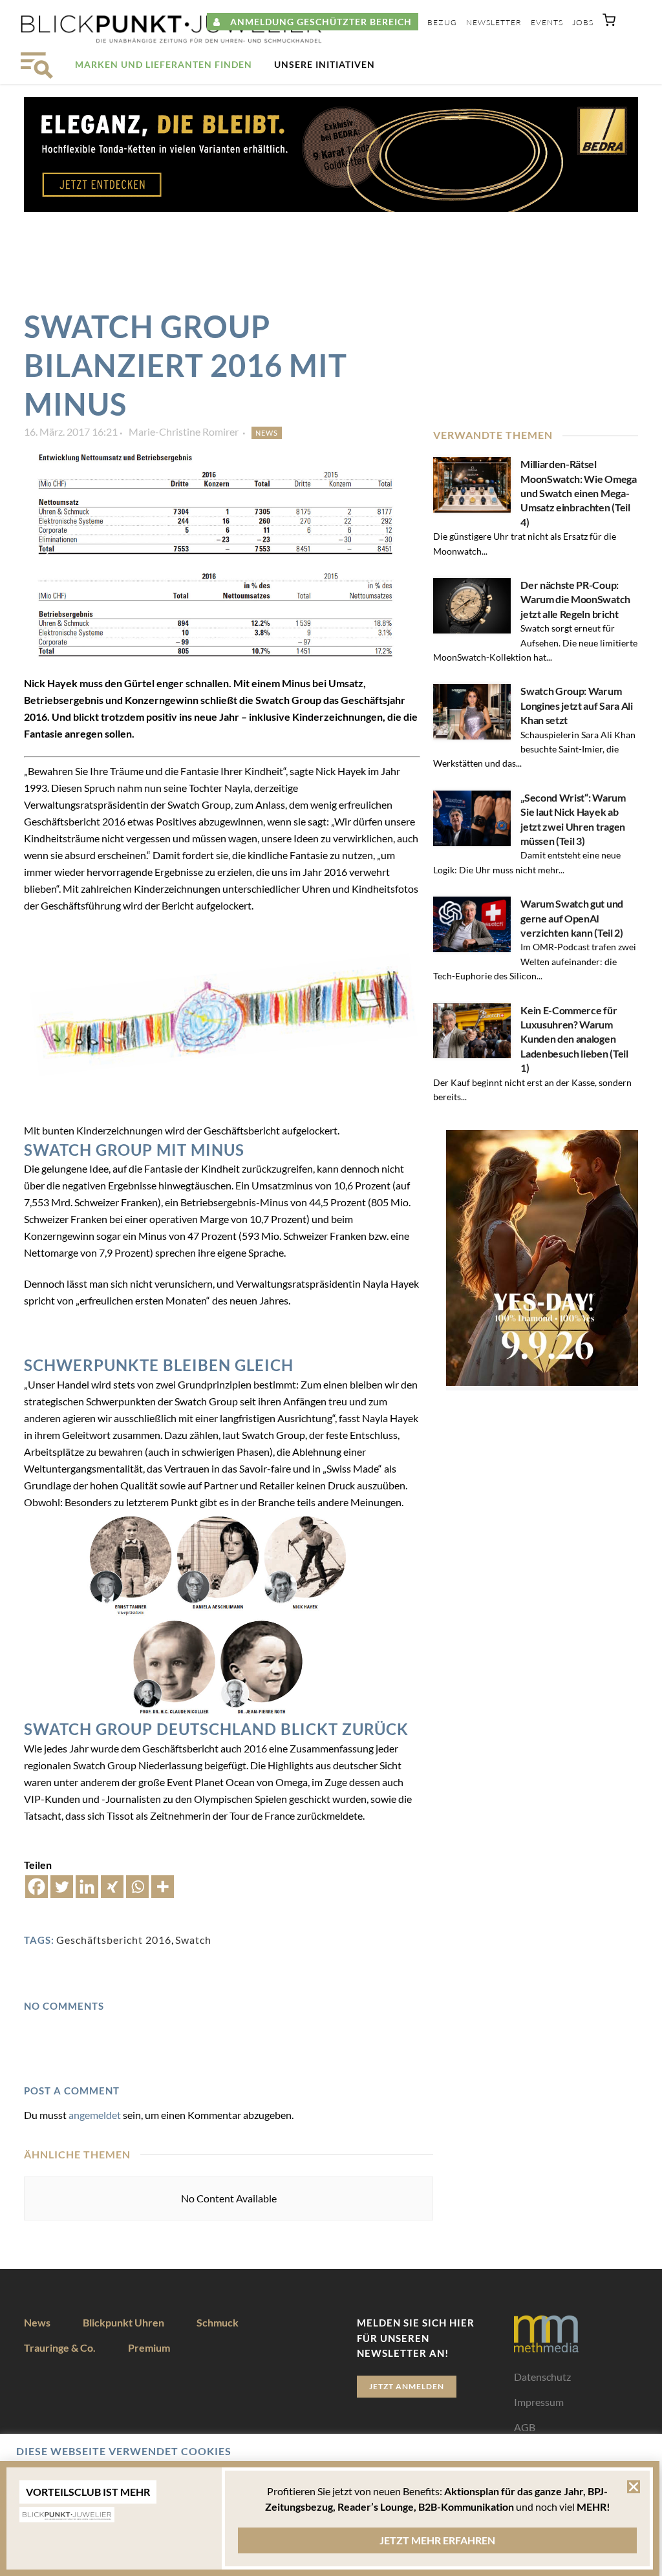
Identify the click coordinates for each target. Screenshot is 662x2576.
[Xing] (112, 1887)
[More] (163, 1887)
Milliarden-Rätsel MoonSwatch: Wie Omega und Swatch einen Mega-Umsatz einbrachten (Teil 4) (578, 493)
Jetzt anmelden (407, 2386)
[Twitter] (62, 1887)
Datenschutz (542, 2377)
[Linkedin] (87, 1887)
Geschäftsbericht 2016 (114, 1940)
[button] (609, 23)
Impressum (539, 2402)
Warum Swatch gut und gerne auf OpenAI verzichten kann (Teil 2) (572, 918)
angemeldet (95, 2115)
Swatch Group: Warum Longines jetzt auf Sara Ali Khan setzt (576, 705)
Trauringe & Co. (60, 2347)
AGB (525, 2427)
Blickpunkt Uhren (123, 2322)
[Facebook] (37, 1887)
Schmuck (218, 2322)
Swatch (193, 1940)
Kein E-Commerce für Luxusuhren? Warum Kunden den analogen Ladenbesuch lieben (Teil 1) (574, 1039)
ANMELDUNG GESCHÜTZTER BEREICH (316, 22)
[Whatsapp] (137, 1887)
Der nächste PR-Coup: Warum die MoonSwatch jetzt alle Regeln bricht (575, 599)
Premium (149, 2347)
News (267, 433)
